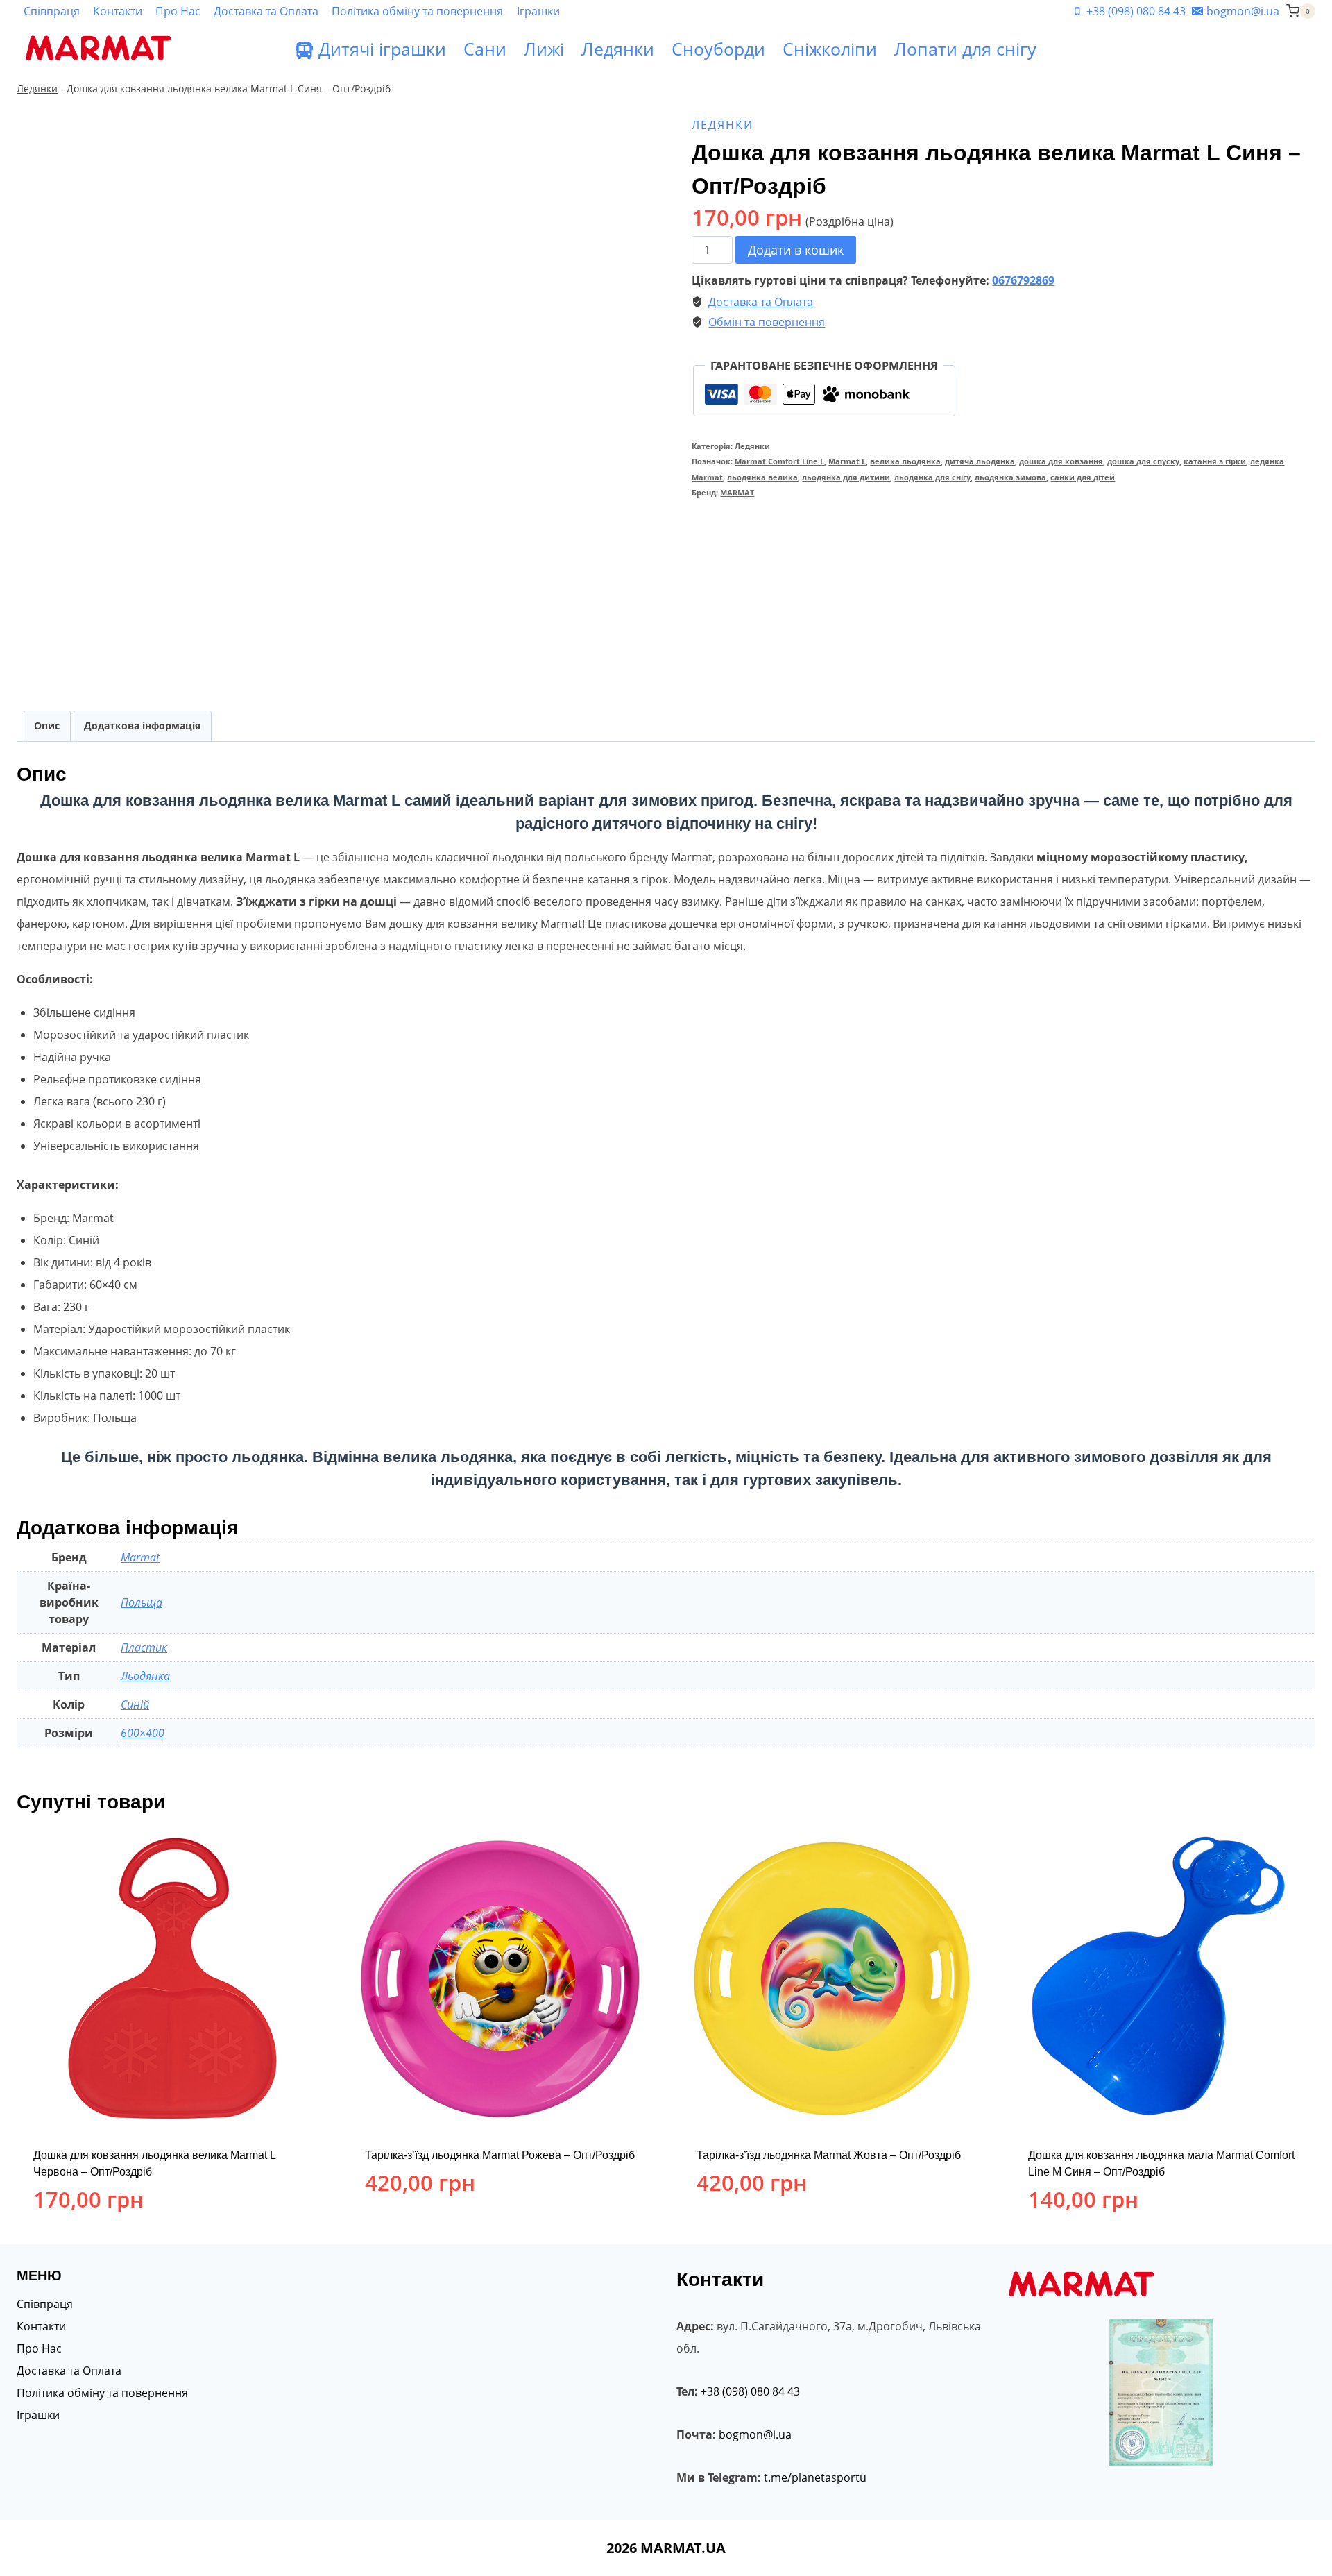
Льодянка (145, 1676)
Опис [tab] (47, 726)
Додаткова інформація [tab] (142, 726)
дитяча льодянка (980, 461)
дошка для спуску (1143, 461)
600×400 (143, 1733)
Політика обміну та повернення (417, 11)
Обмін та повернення (767, 322)
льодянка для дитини (846, 477)
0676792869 (1023, 280)
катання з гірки (1215, 461)
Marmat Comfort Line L (779, 461)
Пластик (144, 1647)
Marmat (140, 1557)
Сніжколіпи (830, 49)
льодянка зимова (1010, 477)
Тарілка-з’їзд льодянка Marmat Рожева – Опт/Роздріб (500, 2155)
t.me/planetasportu (815, 2477)
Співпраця (52, 11)
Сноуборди (718, 49)
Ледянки (618, 49)
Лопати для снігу (965, 49)
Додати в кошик (796, 250)
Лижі (544, 49)
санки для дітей (1083, 477)
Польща (142, 1602)
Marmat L (847, 461)
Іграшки (538, 11)
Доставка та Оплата (266, 11)
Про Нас (178, 11)
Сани (485, 49)
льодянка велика (762, 477)
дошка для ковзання (1061, 461)
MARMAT (737, 492)
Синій (135, 1704)
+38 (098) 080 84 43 (750, 2391)
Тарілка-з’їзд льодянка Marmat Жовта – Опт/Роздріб (829, 2155)
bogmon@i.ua (755, 2434)
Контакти (118, 11)
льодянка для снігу (932, 477)
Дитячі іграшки (382, 49)
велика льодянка (905, 461)
